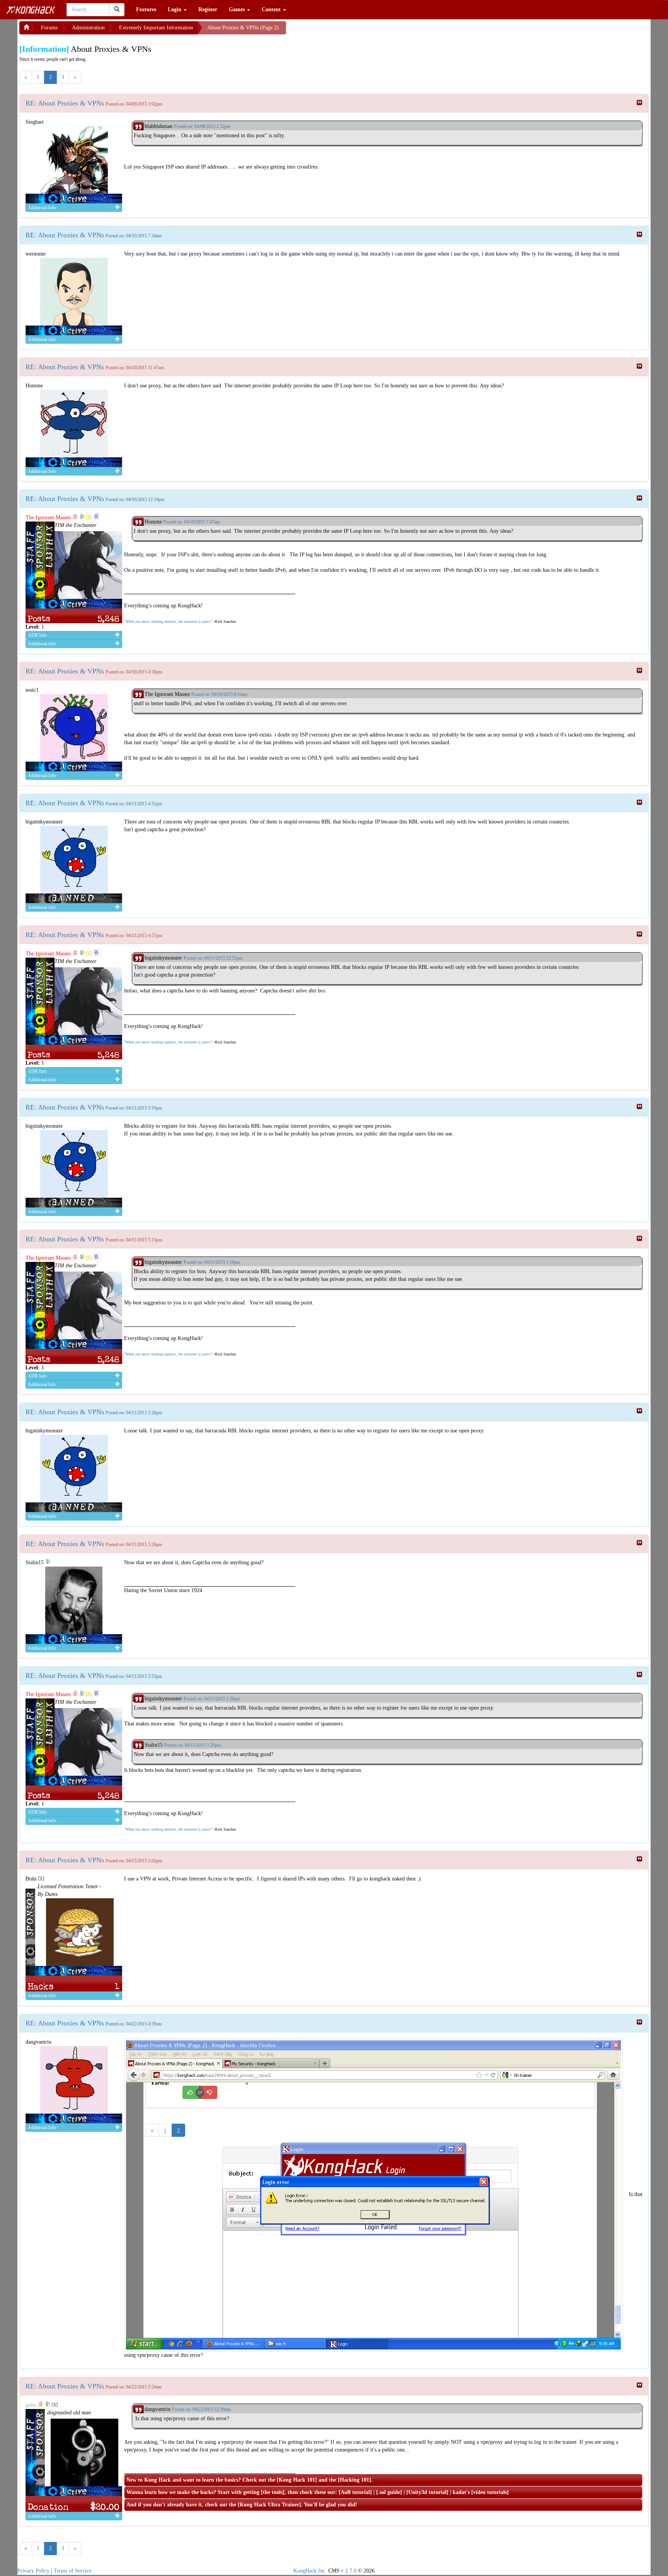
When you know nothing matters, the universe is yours (168, 621)
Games (238, 9)
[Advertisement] (348, 31)
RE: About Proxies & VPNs (65, 103)
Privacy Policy (33, 2571)
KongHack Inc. (310, 2571)
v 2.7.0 (349, 2571)
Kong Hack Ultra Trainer (269, 2505)
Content (272, 9)
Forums (49, 28)
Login (175, 9)
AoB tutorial (355, 2492)
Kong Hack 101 (297, 2480)
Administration (88, 28)
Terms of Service (72, 2571)
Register (208, 9)
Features (146, 9)
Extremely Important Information (156, 28)
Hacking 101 (354, 2480)
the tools (273, 2492)
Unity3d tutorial (427, 2492)
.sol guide (389, 2492)
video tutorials (490, 2492)
